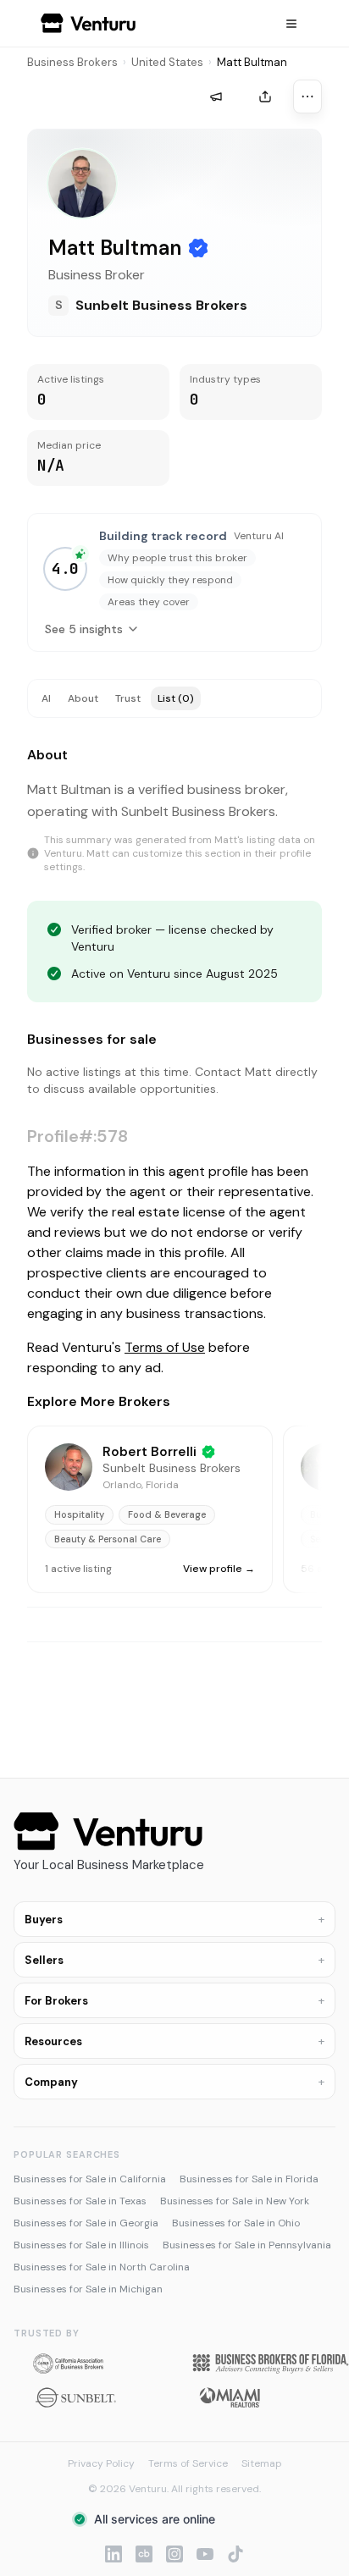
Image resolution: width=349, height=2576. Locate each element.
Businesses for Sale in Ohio (236, 2223)
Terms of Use (165, 1347)
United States (167, 62)
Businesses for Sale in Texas (80, 2201)
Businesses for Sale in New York (235, 2201)
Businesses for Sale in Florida (249, 2179)
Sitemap (262, 2463)
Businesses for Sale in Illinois (81, 2245)
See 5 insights (84, 629)
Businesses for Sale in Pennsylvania (247, 2245)
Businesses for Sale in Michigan (88, 2289)
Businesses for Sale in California (90, 2179)
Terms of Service (188, 2463)
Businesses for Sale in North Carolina (102, 2267)
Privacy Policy (101, 2463)
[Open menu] (291, 24)
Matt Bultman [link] (252, 62)
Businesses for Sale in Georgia (86, 2223)
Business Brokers (72, 62)
